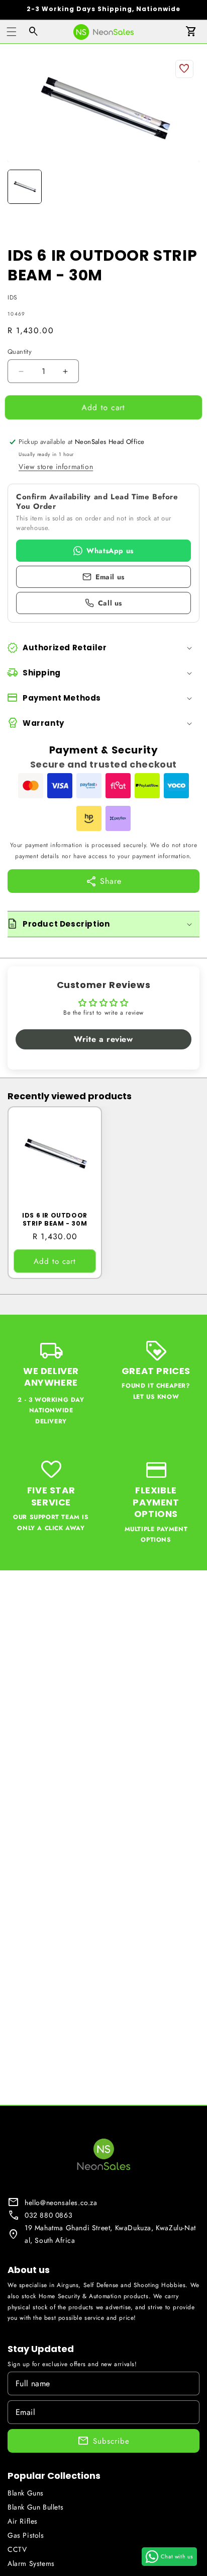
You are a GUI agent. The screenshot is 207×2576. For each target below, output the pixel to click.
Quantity (20, 352)
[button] (12, 32)
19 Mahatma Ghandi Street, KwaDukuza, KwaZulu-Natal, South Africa (110, 2234)
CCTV (17, 2549)
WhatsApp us (110, 551)
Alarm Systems (31, 2563)
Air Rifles (23, 2521)
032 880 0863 (48, 2215)
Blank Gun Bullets (35, 2507)
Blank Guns (26, 2493)
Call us (110, 603)
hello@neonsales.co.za (61, 2203)
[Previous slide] (19, 187)
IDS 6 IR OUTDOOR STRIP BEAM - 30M (55, 1219)
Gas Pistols (26, 2535)
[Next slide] (188, 187)
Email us (110, 577)
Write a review (103, 1039)
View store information (56, 467)
